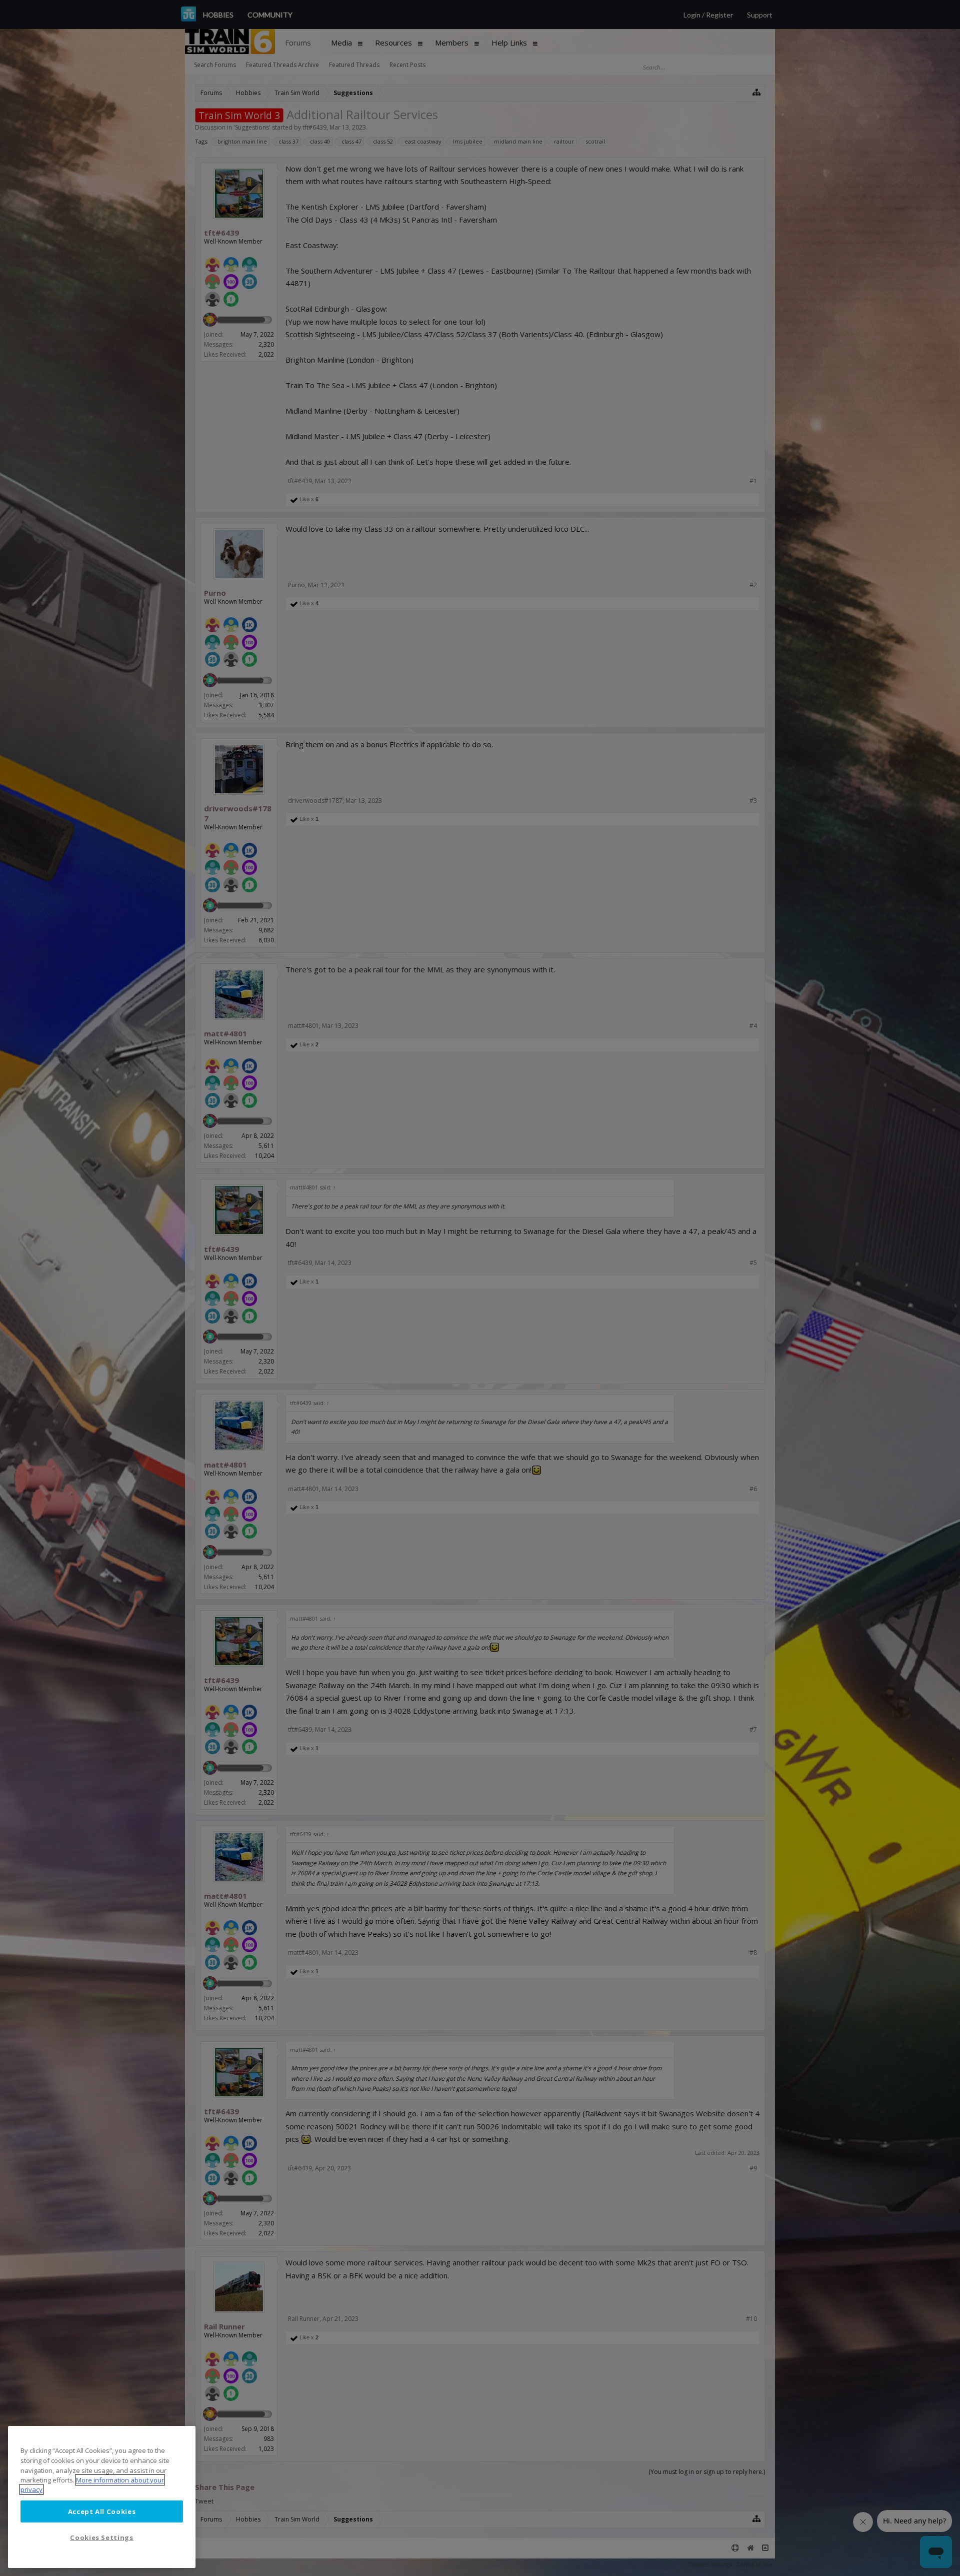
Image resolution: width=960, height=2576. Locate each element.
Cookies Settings (102, 2537)
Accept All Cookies (102, 2511)
